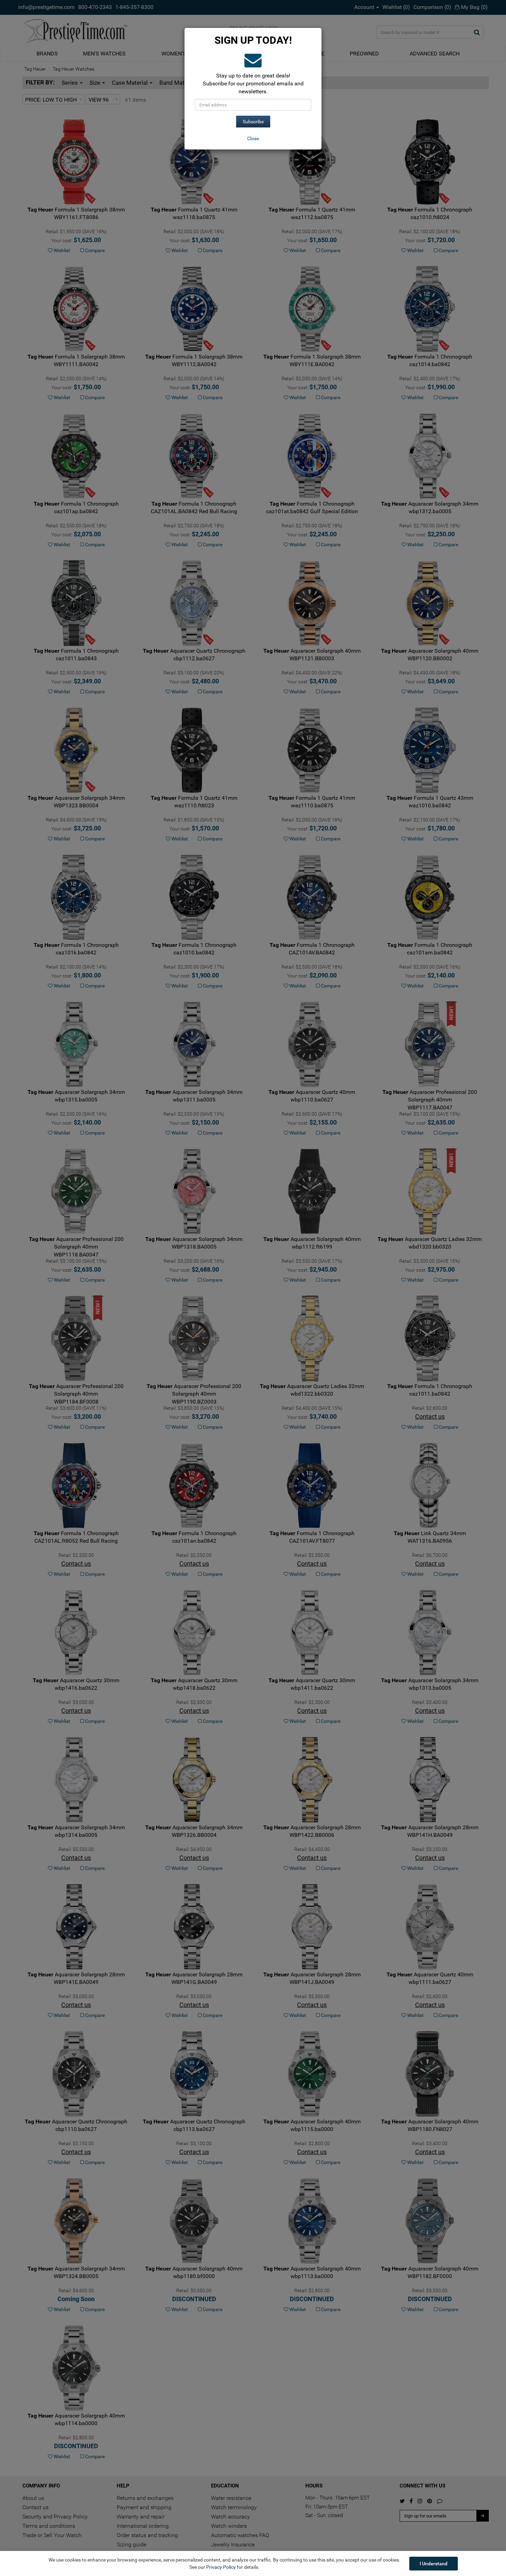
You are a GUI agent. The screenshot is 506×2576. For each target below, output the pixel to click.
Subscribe (253, 122)
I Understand (434, 2564)
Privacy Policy (221, 2567)
